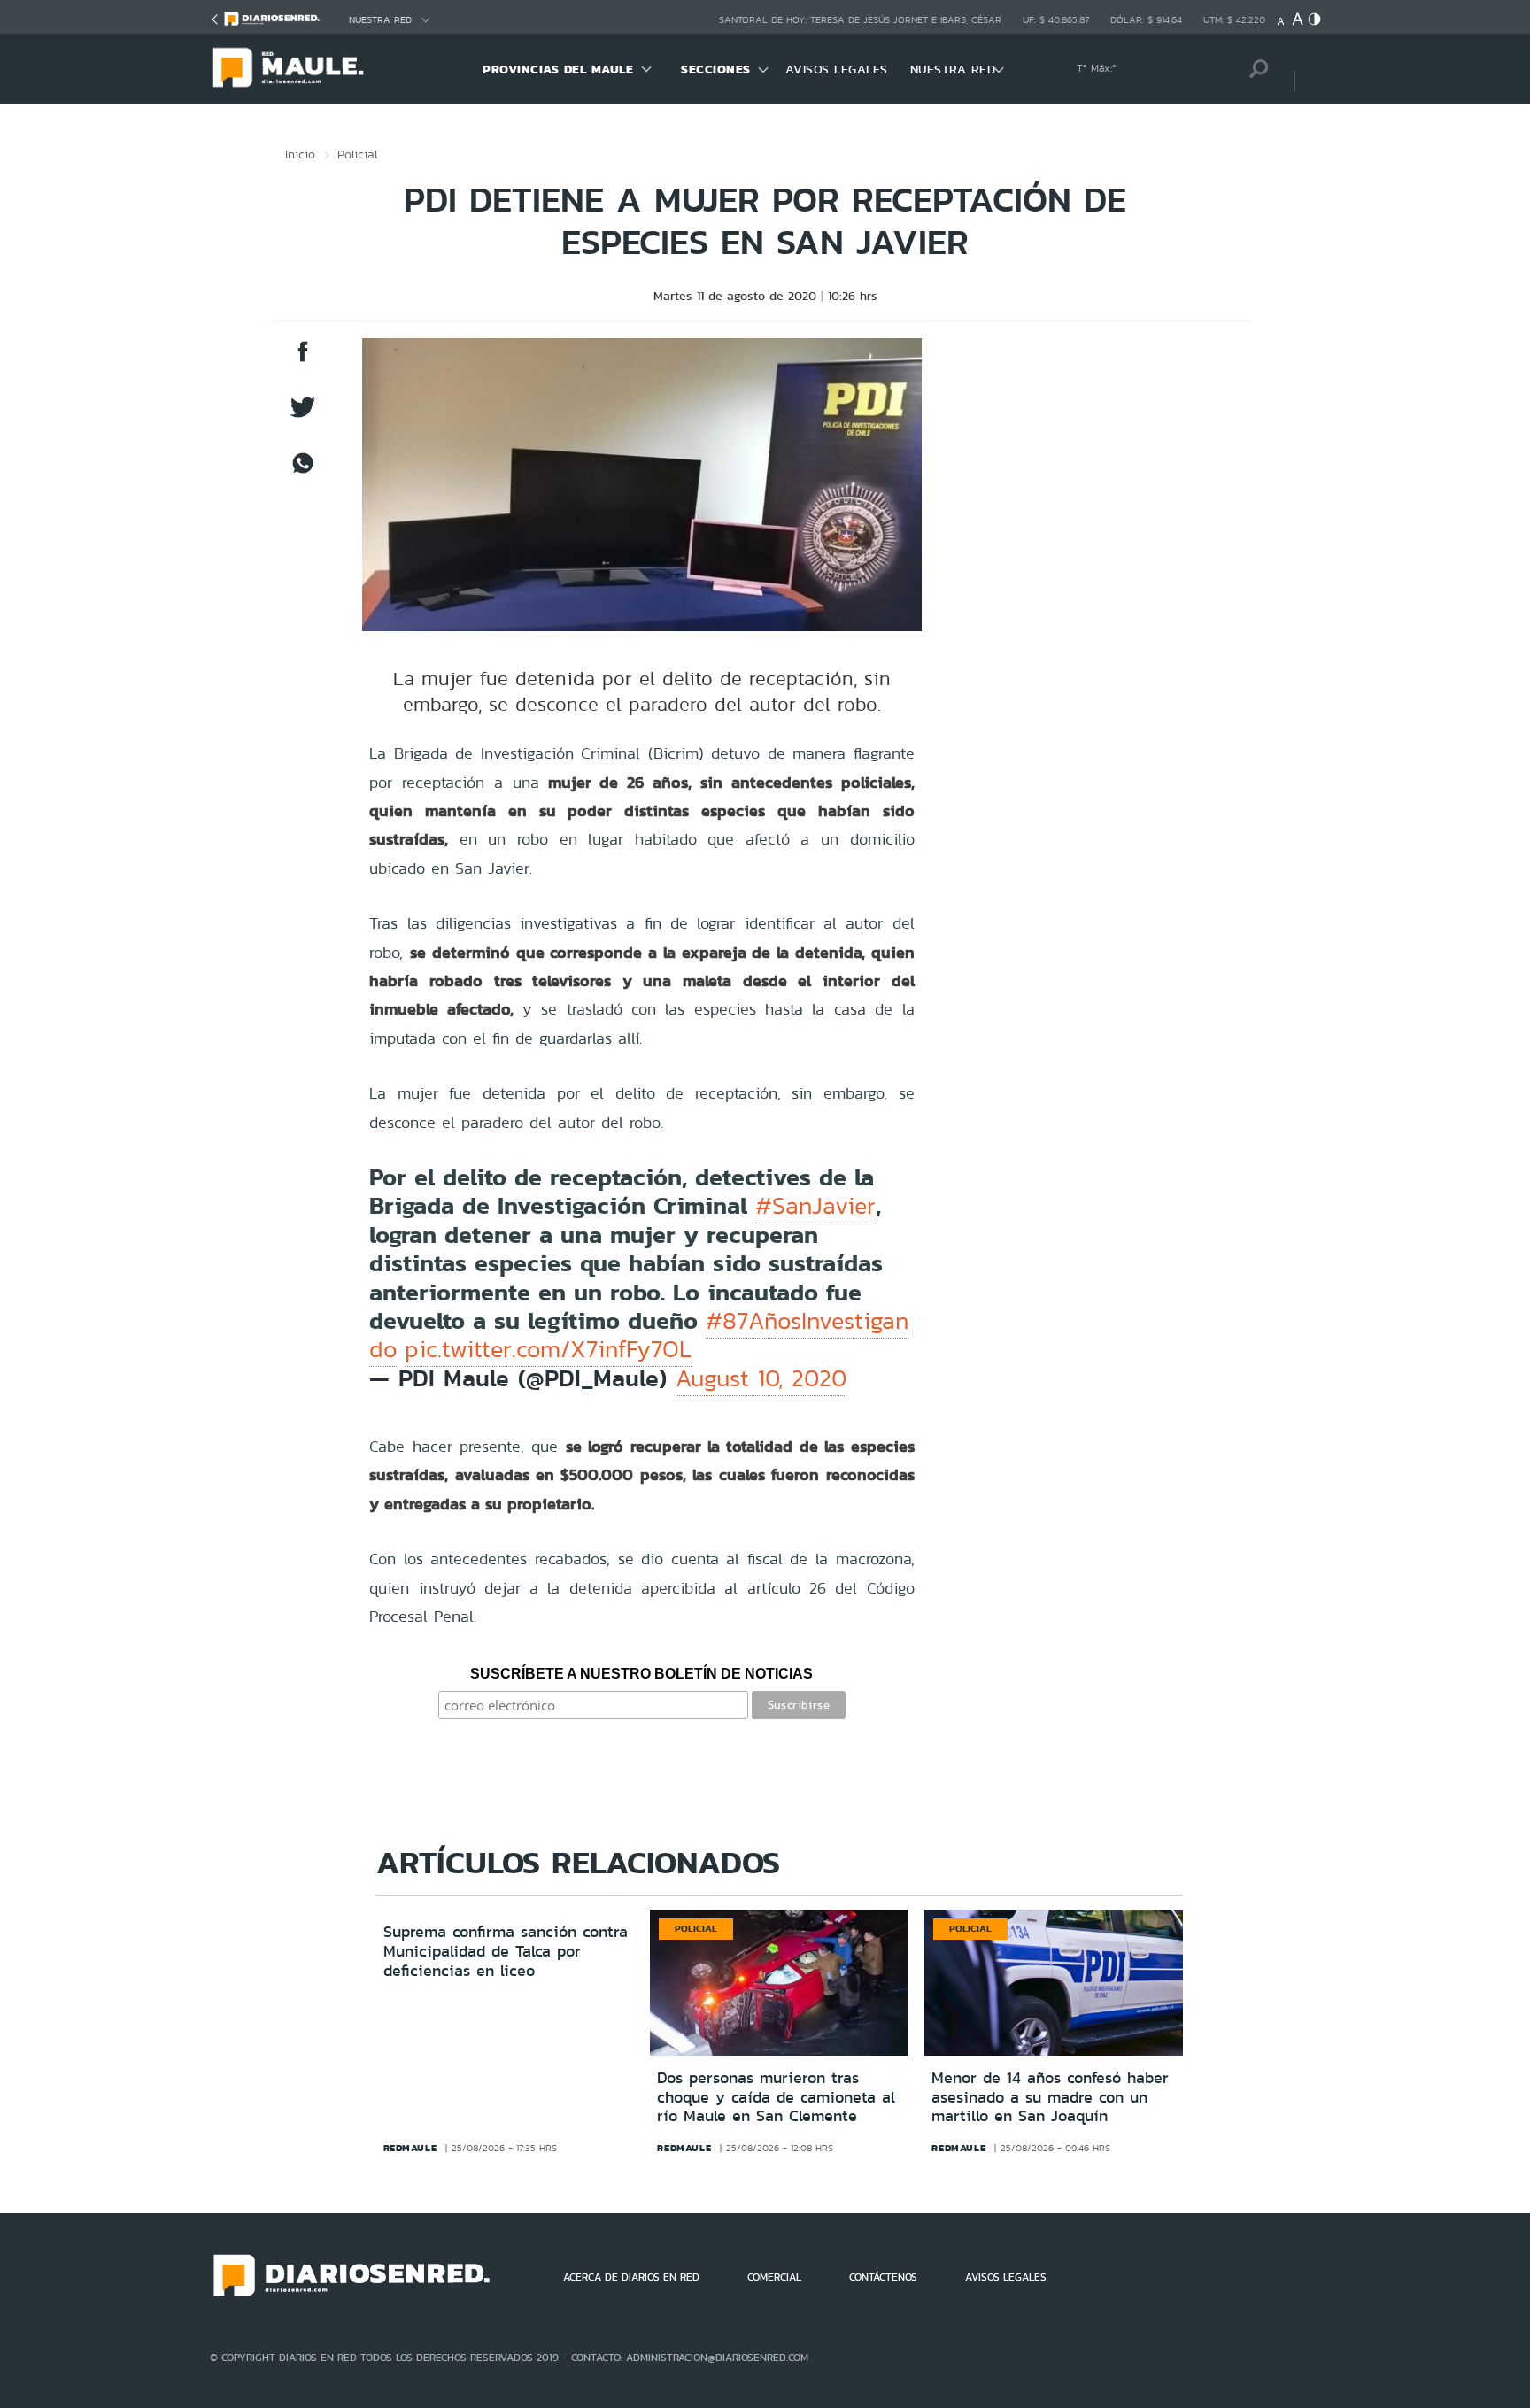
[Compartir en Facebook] (303, 360)
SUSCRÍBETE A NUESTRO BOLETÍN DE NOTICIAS (641, 1674)
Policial (358, 154)
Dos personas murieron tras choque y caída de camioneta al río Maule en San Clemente (776, 2097)
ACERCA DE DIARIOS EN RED (631, 2277)
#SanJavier (815, 1206)
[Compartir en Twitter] (303, 416)
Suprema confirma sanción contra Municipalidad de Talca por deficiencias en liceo (506, 1951)
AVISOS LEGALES (837, 69)
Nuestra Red (380, 20)
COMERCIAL (774, 2277)
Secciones (716, 69)
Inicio (300, 154)
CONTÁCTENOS (883, 2277)
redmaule (410, 2148)
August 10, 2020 (761, 1378)
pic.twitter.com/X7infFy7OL (548, 1349)
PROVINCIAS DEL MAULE (558, 69)
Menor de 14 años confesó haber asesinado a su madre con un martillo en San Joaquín (1050, 2097)
